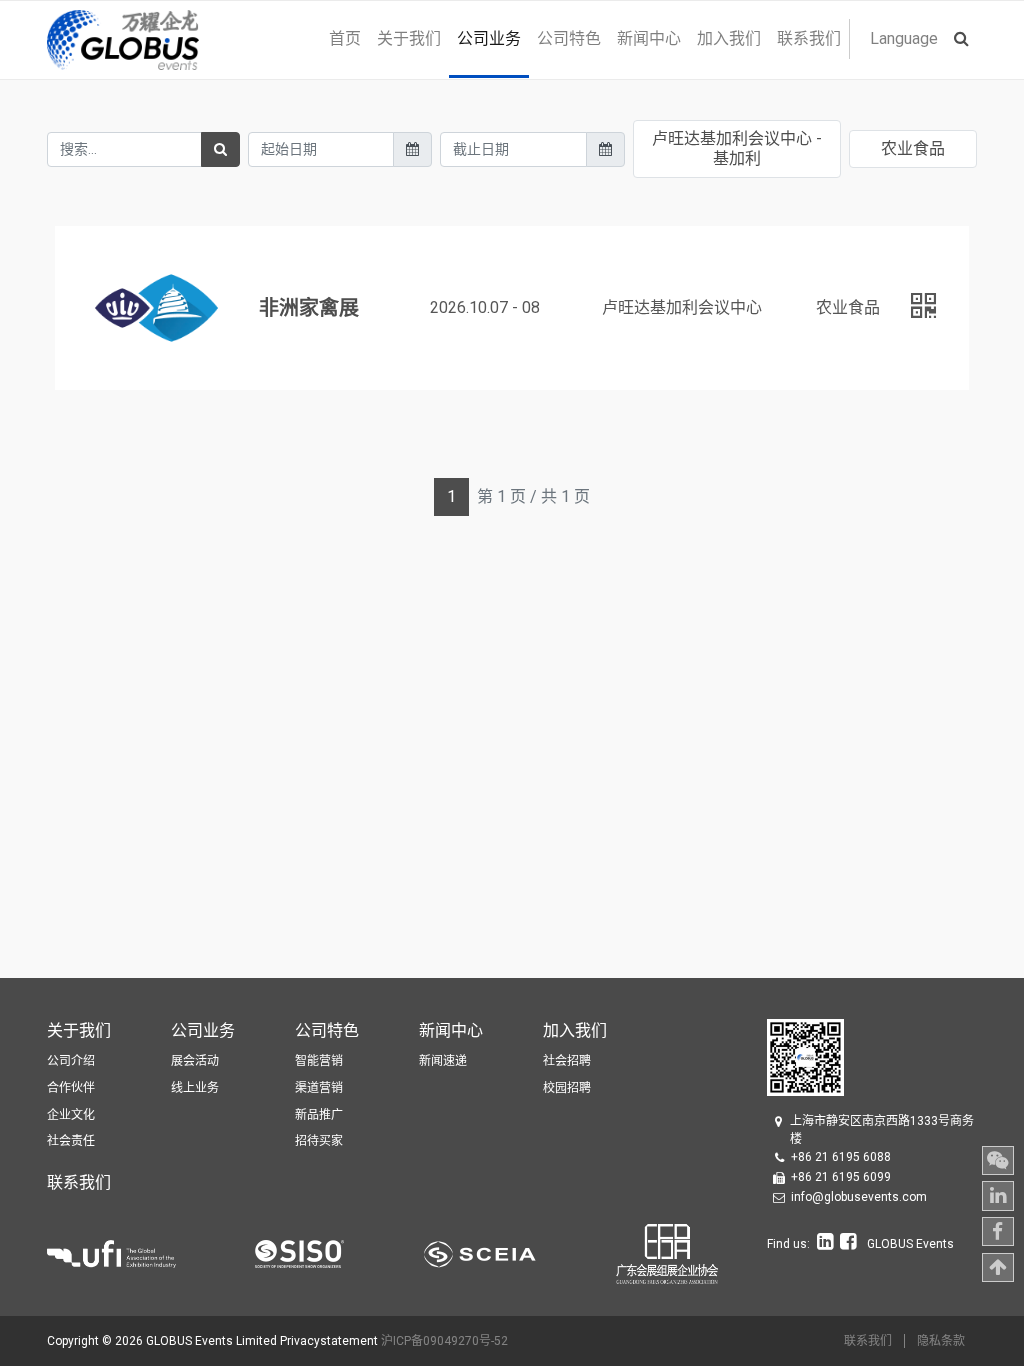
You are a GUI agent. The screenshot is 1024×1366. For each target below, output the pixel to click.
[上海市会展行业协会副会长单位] (520, 1252)
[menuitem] (345, 39)
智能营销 (319, 1061)
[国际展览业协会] (151, 1252)
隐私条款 (941, 1341)
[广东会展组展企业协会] (667, 1252)
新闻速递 (443, 1061)
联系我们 (868, 1341)
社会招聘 (567, 1061)
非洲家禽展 (309, 308)
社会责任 (71, 1141)
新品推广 (319, 1115)
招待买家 (319, 1141)
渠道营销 (319, 1088)
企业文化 (71, 1115)
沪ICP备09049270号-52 (444, 1341)
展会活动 (195, 1061)
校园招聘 (567, 1088)
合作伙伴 (71, 1088)
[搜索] (220, 149)
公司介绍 (71, 1061)
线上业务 (195, 1088)
